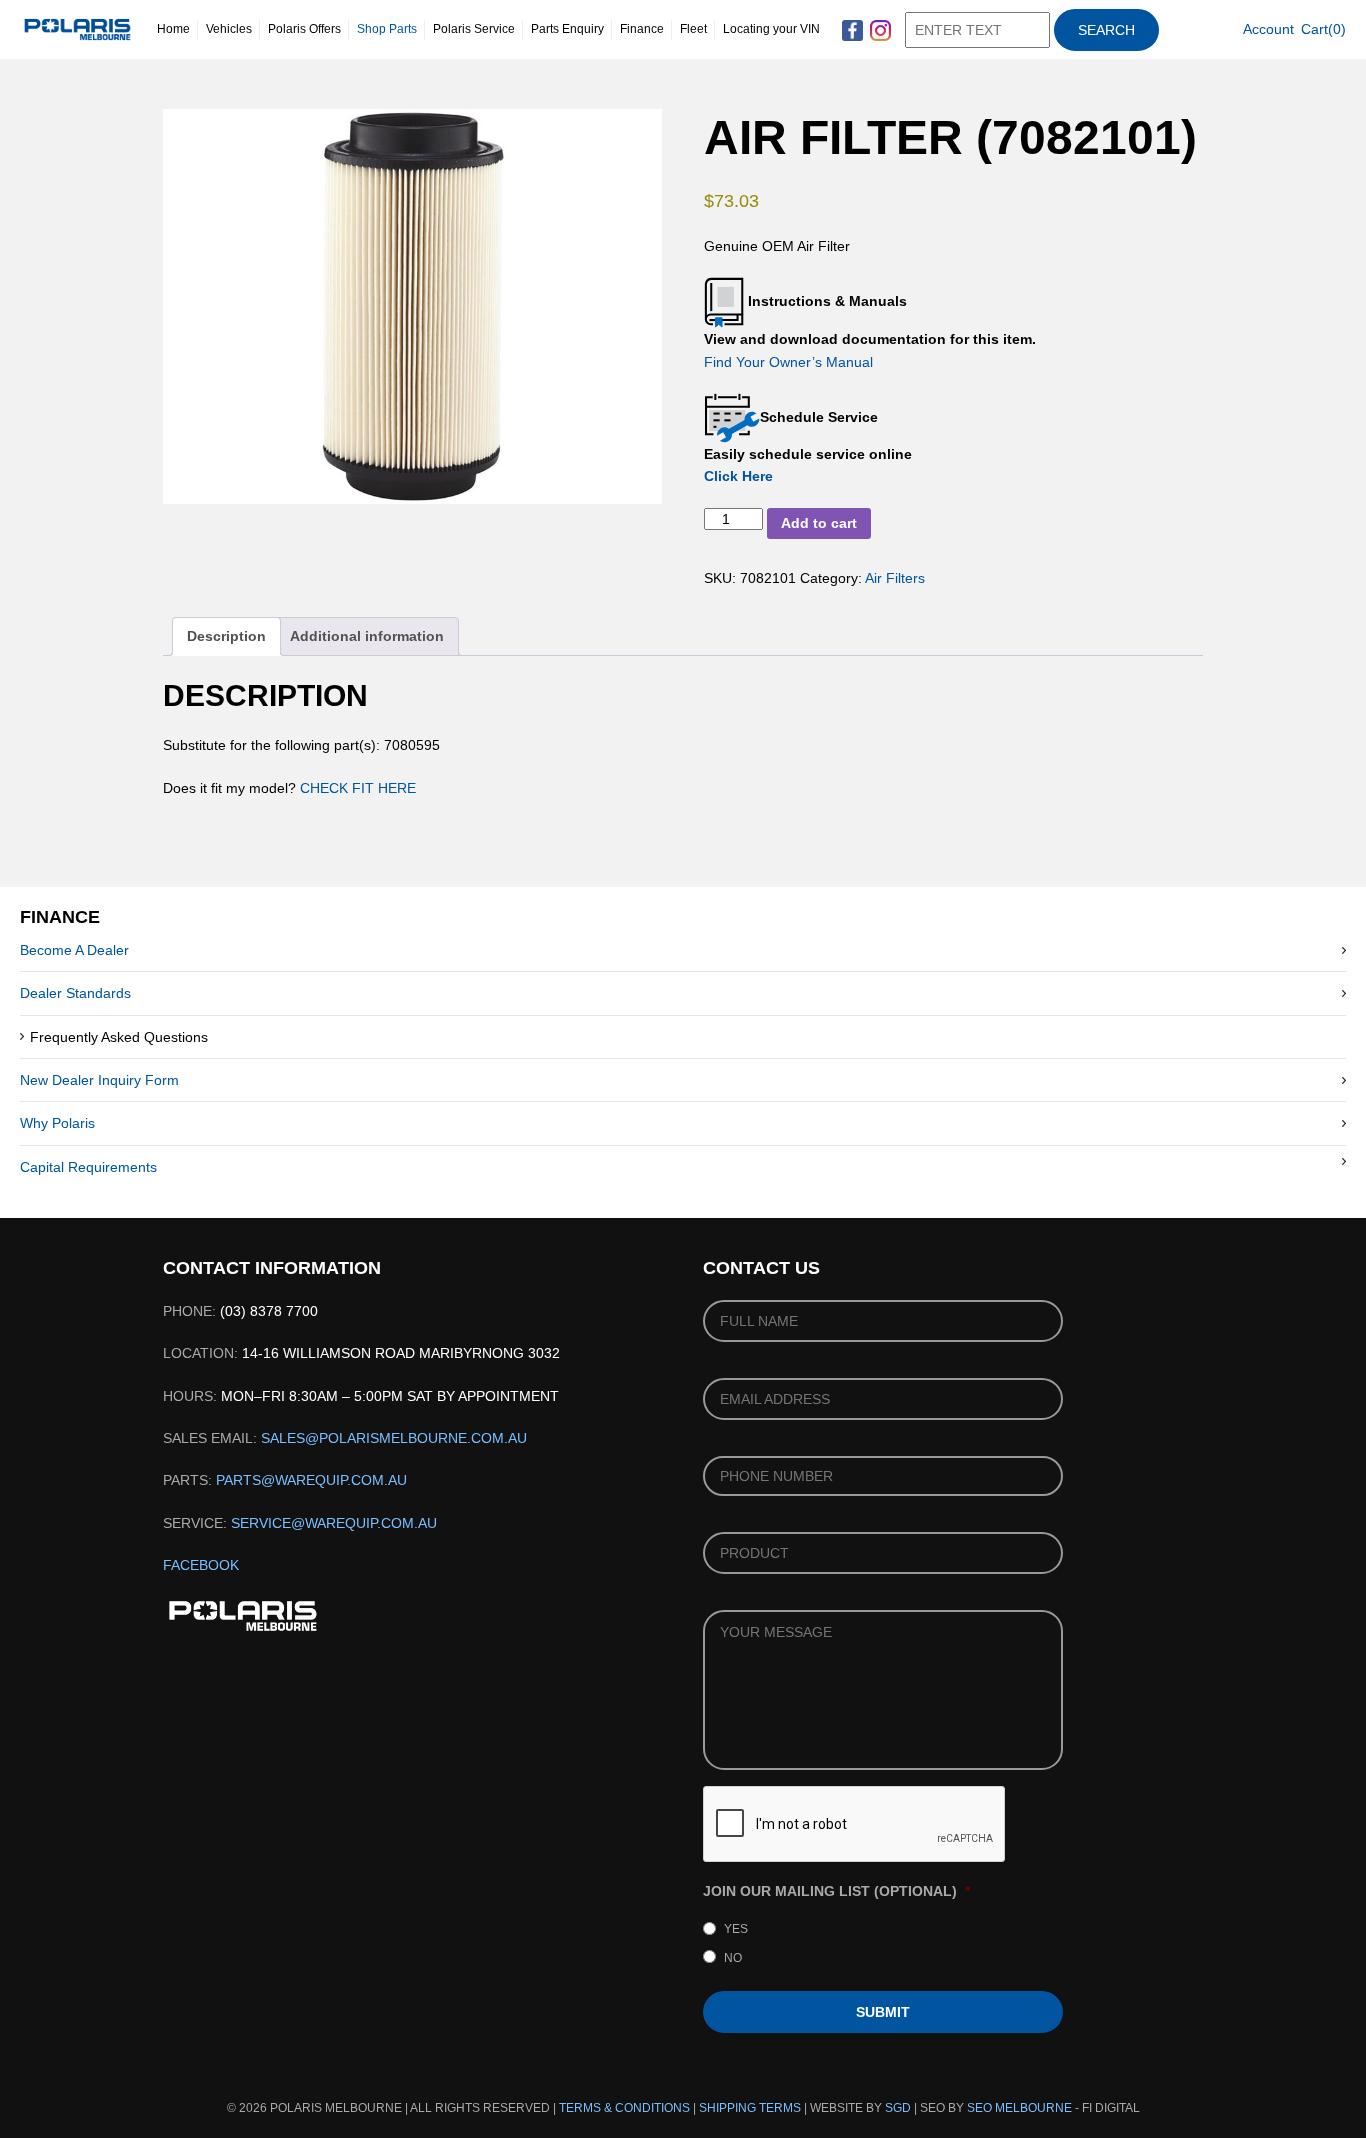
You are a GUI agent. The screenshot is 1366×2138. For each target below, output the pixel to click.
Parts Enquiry (567, 29)
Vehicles (229, 29)
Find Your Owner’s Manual (788, 362)
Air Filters (895, 578)
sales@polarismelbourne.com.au (394, 1438)
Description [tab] (226, 636)
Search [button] (1106, 30)
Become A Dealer (74, 950)
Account (1268, 29)
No (733, 1958)
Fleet (693, 29)
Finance (642, 29)
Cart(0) (1323, 29)
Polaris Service (474, 29)
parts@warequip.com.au (311, 1480)
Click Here (738, 476)
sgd (898, 2108)
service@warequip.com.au (334, 1523)
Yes (736, 1929)
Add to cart (819, 523)
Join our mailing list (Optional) (836, 1891)
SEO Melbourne (1019, 2108)
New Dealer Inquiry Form (99, 1080)
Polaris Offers (304, 29)
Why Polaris (57, 1123)
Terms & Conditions (624, 2108)
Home (173, 29)
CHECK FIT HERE (356, 788)
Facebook (201, 1565)
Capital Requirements (88, 1167)
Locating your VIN (771, 29)
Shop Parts (387, 29)
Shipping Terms (750, 2108)
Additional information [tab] (367, 636)
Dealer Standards (75, 993)
